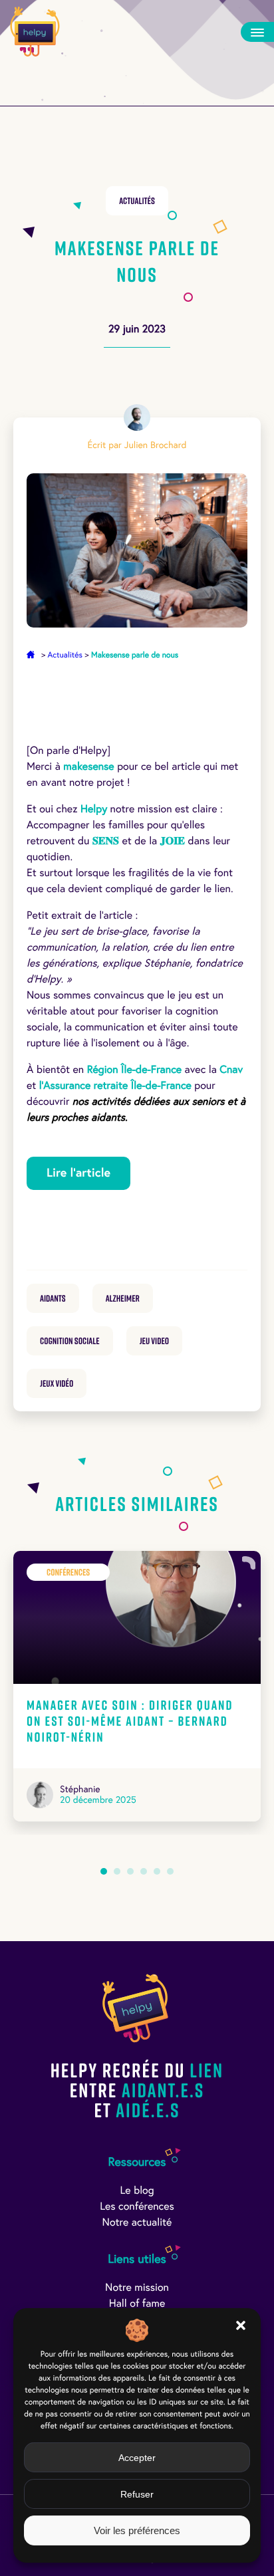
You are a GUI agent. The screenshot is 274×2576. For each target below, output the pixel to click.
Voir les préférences (137, 2530)
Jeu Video (155, 1341)
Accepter (137, 2458)
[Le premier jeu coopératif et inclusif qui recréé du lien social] (35, 32)
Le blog (137, 2191)
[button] (241, 2325)
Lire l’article (78, 1173)
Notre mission (137, 2288)
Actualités (137, 201)
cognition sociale (70, 1341)
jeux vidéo (57, 1383)
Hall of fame (137, 2304)
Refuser (137, 2494)
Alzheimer (123, 1298)
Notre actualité (137, 2223)
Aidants (53, 1298)
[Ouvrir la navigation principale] (257, 32)
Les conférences (137, 2207)
